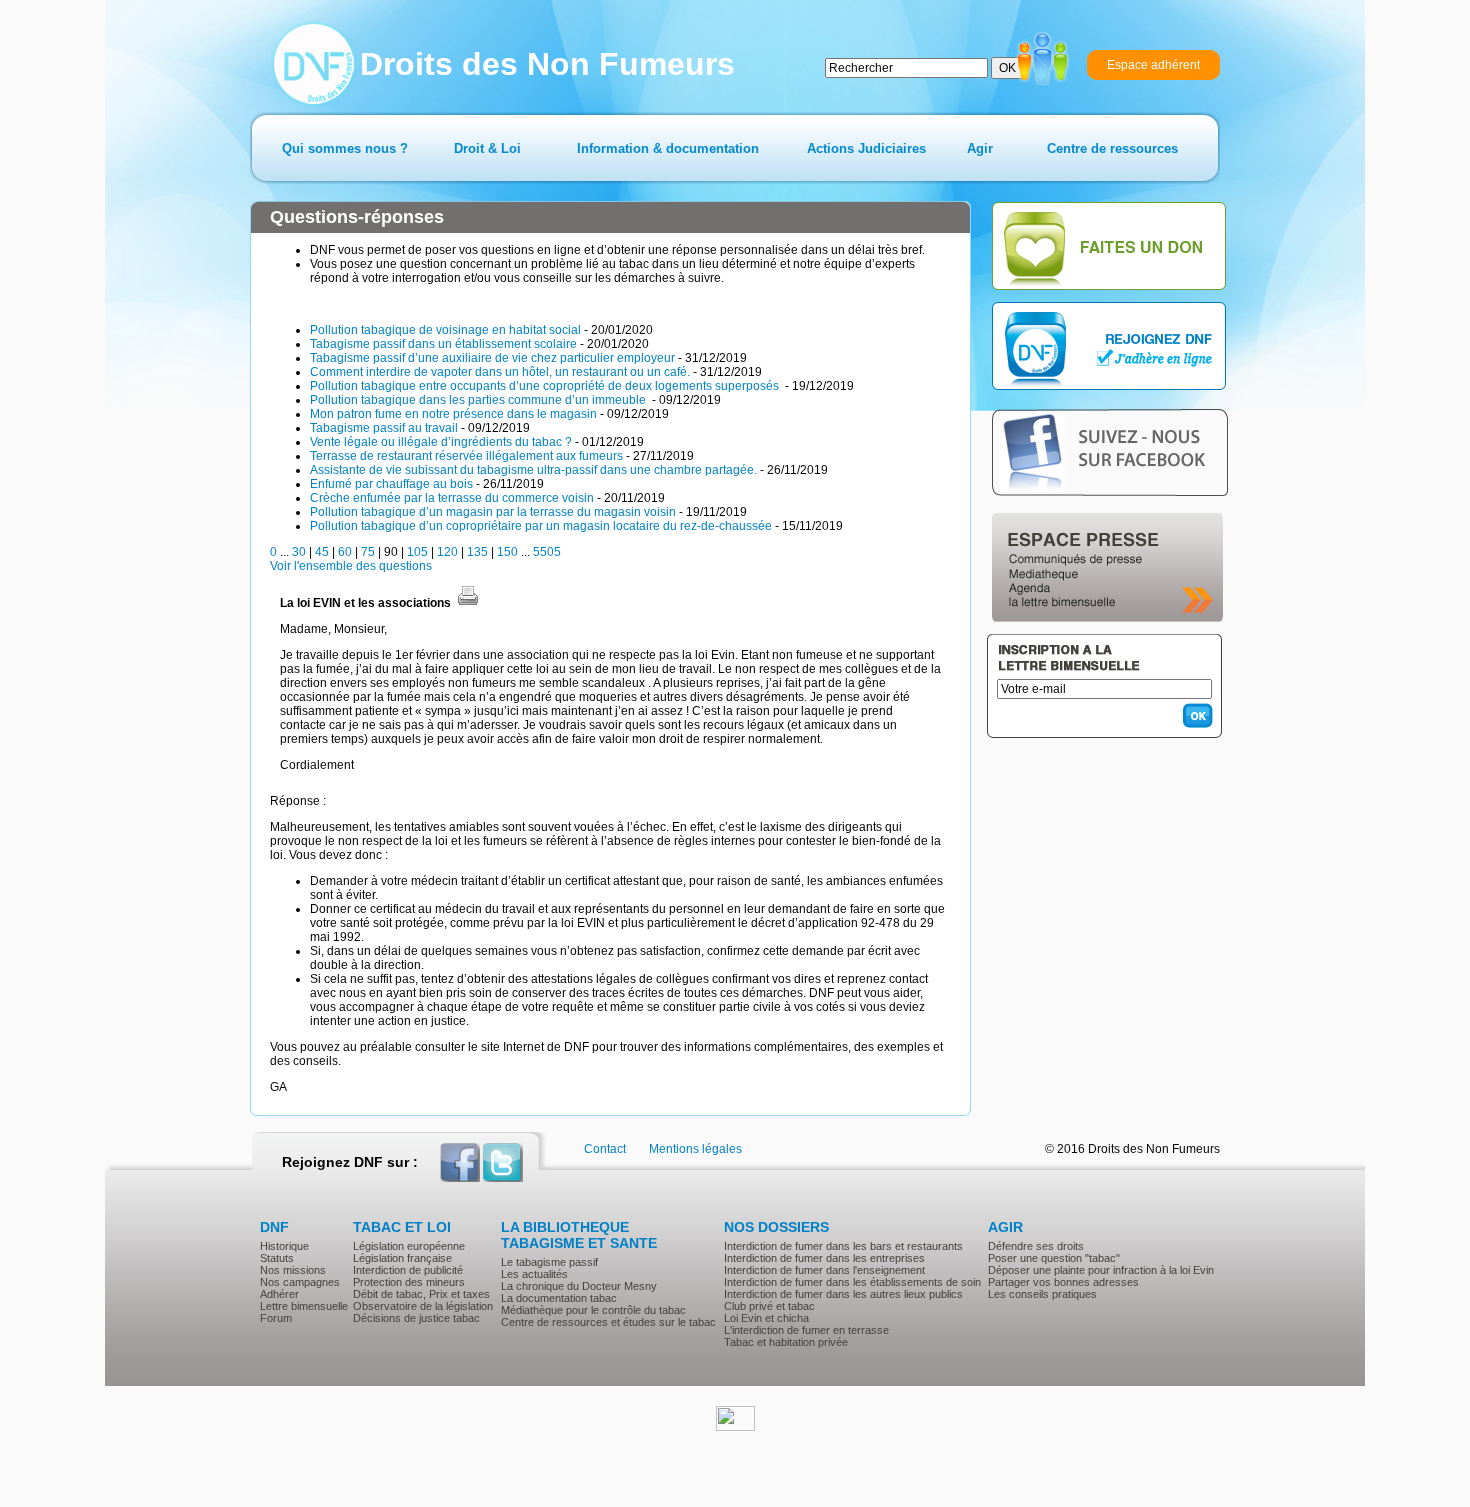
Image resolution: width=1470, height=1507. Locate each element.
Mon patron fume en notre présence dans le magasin (453, 414)
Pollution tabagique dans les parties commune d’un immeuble (479, 400)
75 (368, 552)
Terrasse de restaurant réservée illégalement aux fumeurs (466, 456)
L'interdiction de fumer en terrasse (806, 1330)
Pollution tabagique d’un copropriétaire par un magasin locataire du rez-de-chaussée (541, 526)
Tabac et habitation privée (786, 1342)
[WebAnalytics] (735, 1427)
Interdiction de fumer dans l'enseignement (824, 1270)
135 (477, 552)
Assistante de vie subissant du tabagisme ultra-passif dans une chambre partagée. (533, 470)
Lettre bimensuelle (304, 1306)
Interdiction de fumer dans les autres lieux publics (843, 1294)
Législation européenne (409, 1246)
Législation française (402, 1258)
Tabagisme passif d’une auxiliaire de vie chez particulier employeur (492, 358)
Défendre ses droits (1036, 1246)
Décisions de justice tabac (416, 1318)
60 (345, 552)
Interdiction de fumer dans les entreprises (824, 1258)
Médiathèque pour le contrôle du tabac (593, 1310)
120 (447, 552)
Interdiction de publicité (408, 1270)
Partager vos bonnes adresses (1063, 1282)
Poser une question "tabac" (1054, 1258)
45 (322, 552)
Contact (605, 1149)
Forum (276, 1318)
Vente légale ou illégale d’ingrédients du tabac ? (441, 442)
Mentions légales (695, 1149)
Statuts (277, 1258)
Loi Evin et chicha (766, 1318)
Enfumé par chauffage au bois (391, 484)
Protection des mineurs (409, 1282)
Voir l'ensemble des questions (351, 566)
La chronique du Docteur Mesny (579, 1286)
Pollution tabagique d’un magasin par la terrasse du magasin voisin (493, 512)
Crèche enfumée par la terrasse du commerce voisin (452, 498)
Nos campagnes (300, 1282)
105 (417, 552)
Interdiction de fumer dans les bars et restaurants (843, 1246)
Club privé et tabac (769, 1306)
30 (299, 552)
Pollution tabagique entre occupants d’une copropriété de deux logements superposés (546, 386)
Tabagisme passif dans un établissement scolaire (443, 344)
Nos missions (293, 1270)
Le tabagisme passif (549, 1262)
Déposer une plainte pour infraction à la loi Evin (1101, 1270)
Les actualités (534, 1274)
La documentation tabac (559, 1298)
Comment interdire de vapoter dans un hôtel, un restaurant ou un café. (500, 372)
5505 (547, 552)
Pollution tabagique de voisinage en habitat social (445, 330)
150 (507, 552)
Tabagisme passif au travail (384, 428)
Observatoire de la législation (423, 1306)
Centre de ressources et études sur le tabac (608, 1322)
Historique (284, 1246)
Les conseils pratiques (1042, 1294)
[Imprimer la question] (468, 603)
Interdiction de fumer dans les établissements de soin (852, 1282)
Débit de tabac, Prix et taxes (421, 1294)
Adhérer (279, 1294)
